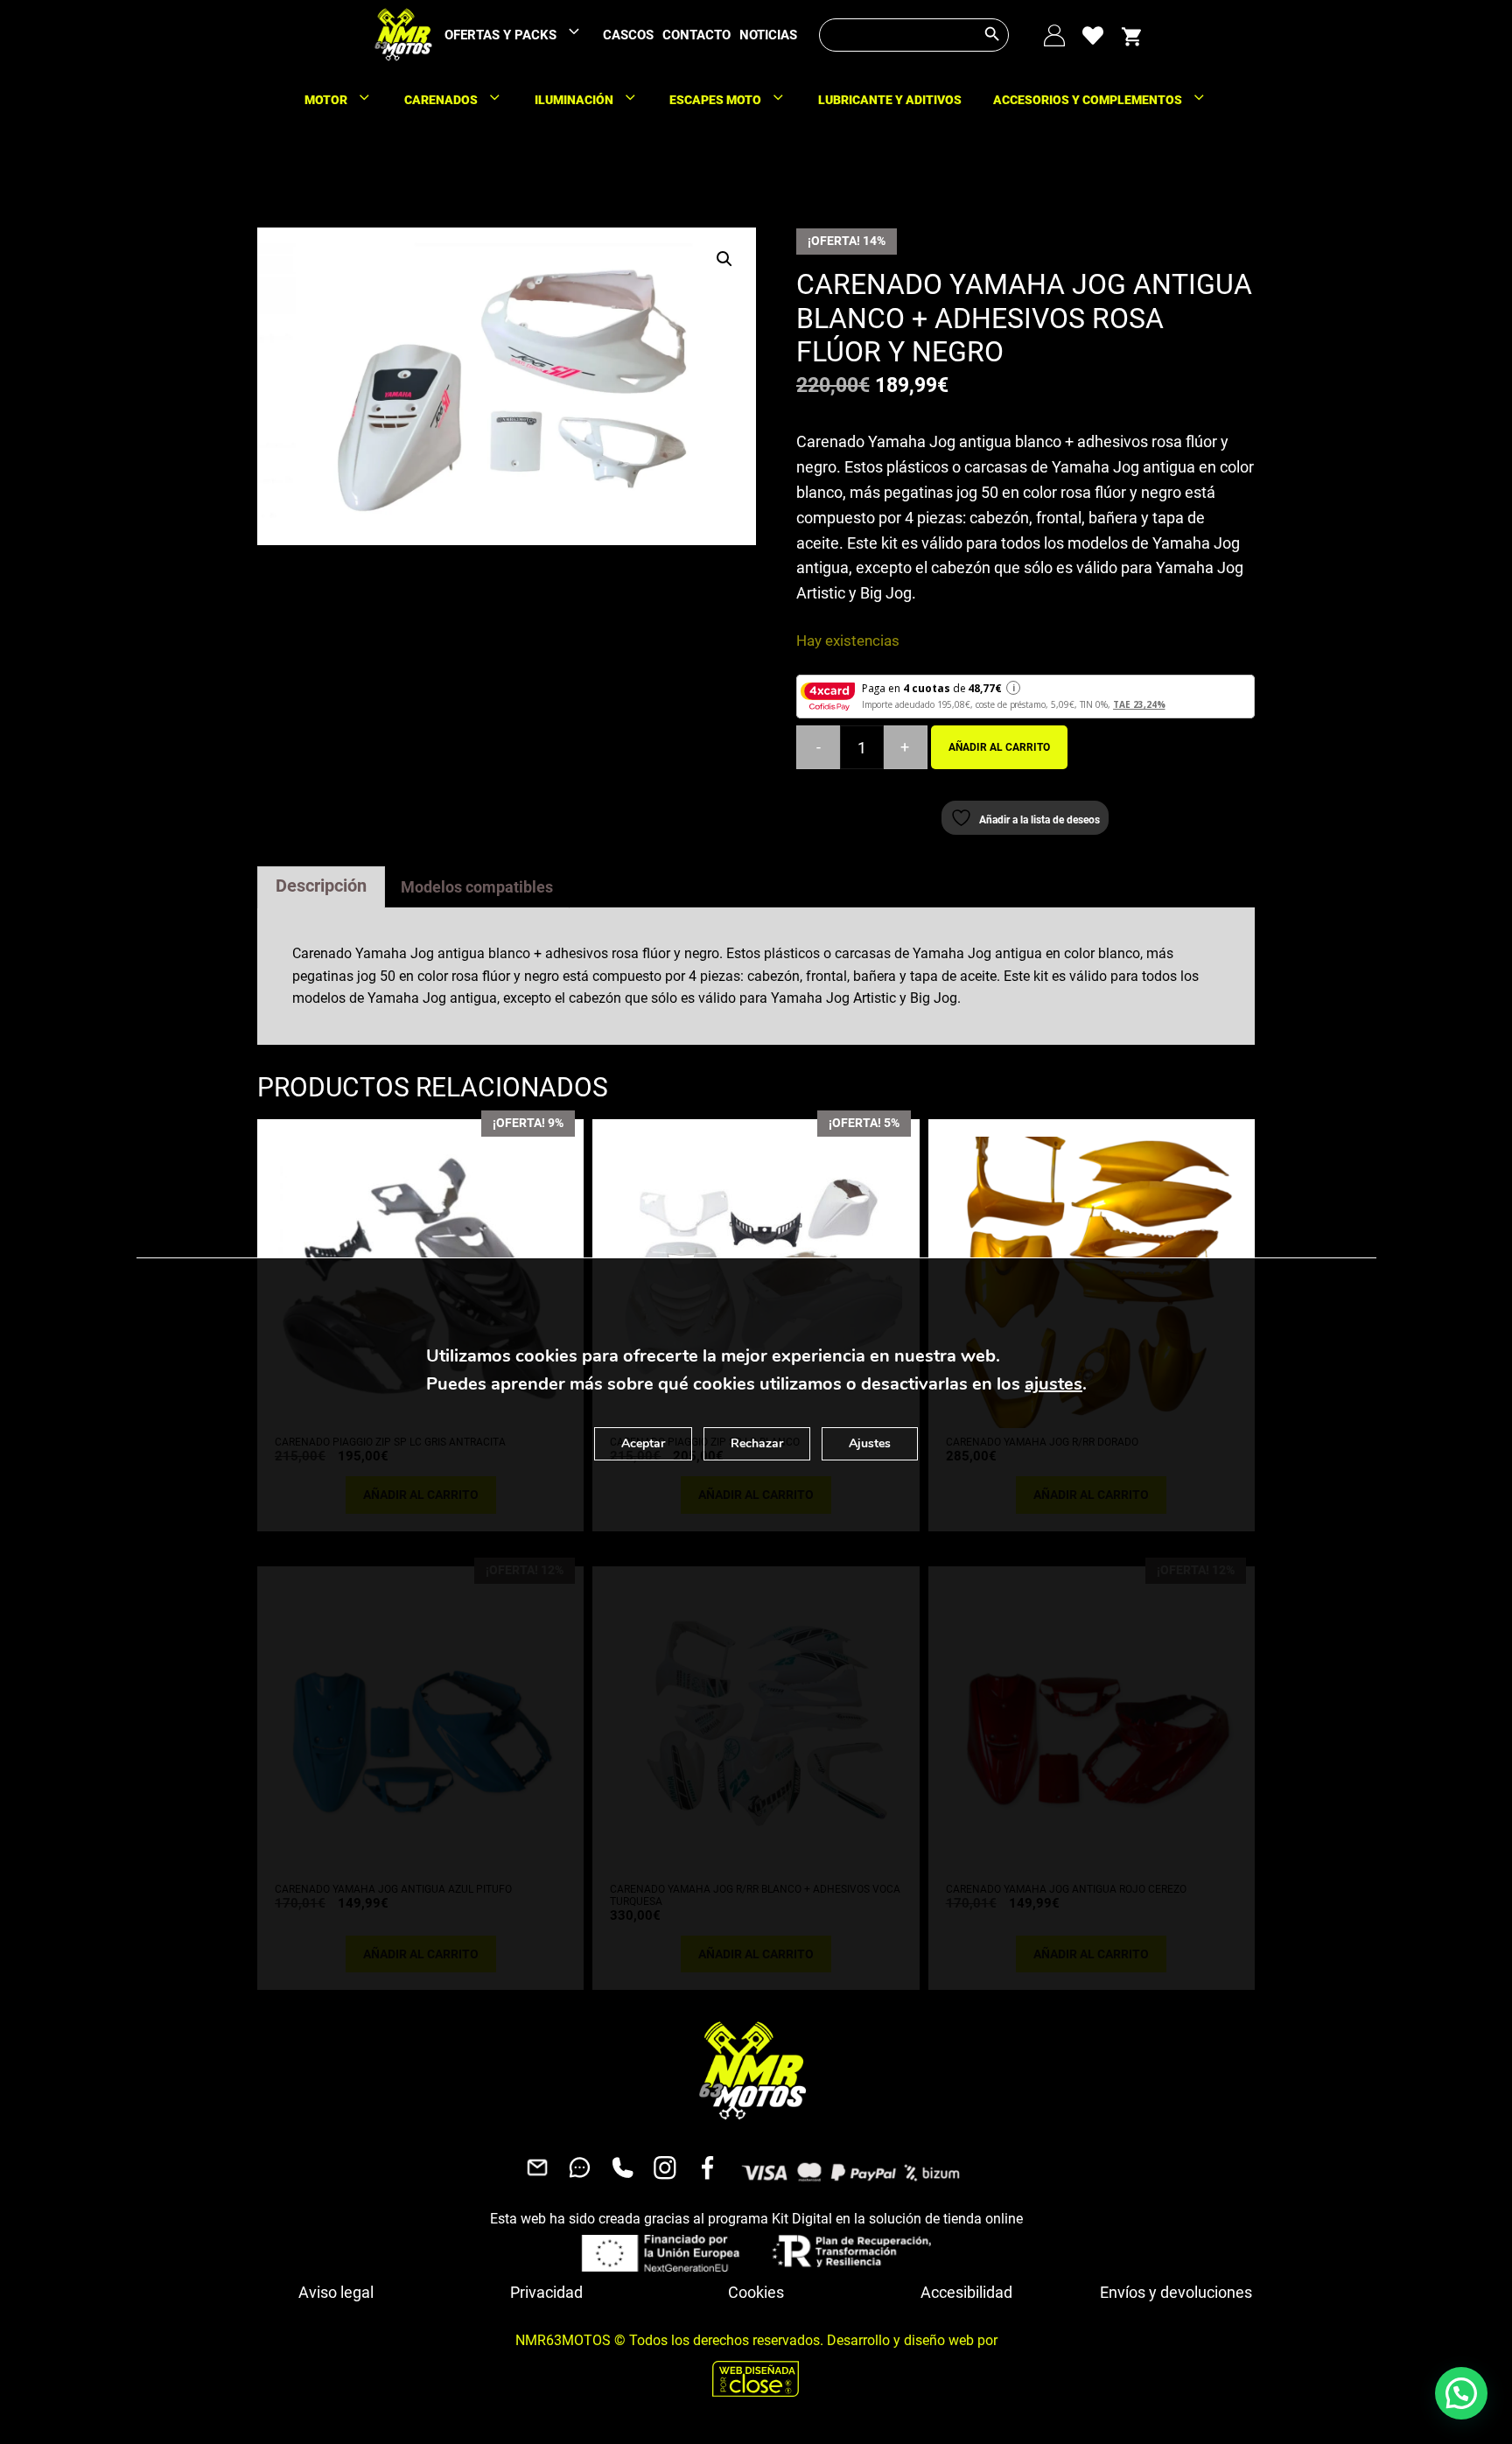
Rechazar (757, 1443)
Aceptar (643, 1443)
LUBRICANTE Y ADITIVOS (890, 100)
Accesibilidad (966, 2292)
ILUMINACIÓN (574, 100)
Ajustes (870, 1443)
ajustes (1053, 1384)
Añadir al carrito (999, 747)
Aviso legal (336, 2292)
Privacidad (546, 2292)
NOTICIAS (768, 35)
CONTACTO (696, 35)
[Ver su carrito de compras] (1131, 35)
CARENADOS (441, 100)
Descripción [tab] (321, 886)
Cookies (756, 2292)
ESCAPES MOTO (715, 100)
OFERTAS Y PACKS (500, 35)
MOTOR (326, 100)
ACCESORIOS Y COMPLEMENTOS (1088, 100)
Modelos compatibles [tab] (477, 887)
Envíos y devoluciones (1176, 2292)
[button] (724, 259)
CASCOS (628, 35)
